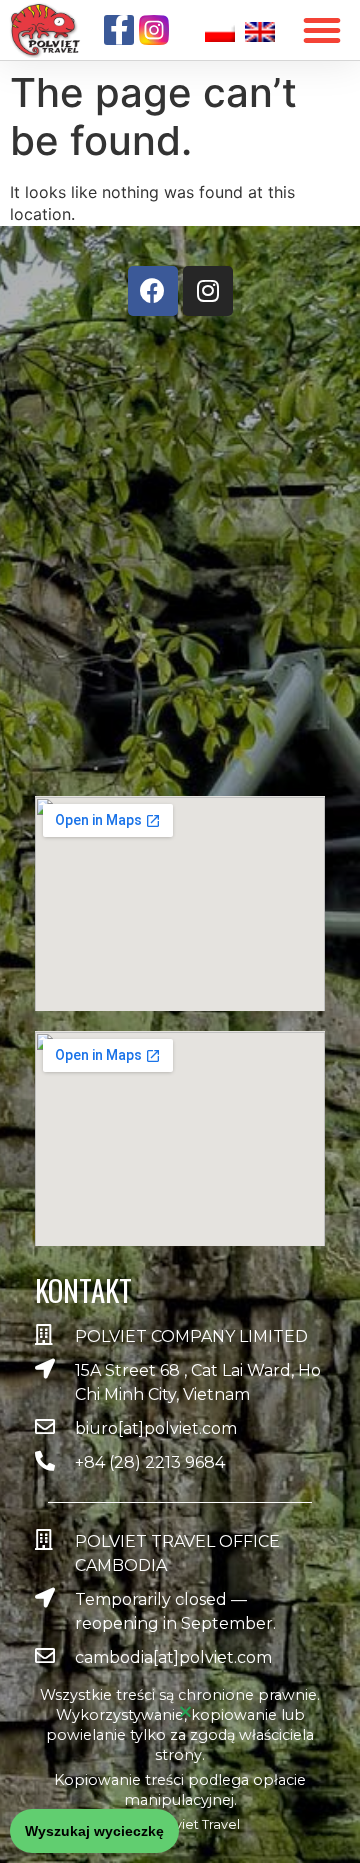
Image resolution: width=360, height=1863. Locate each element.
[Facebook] (153, 291)
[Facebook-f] (119, 30)
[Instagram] (208, 291)
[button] (94, 1831)
